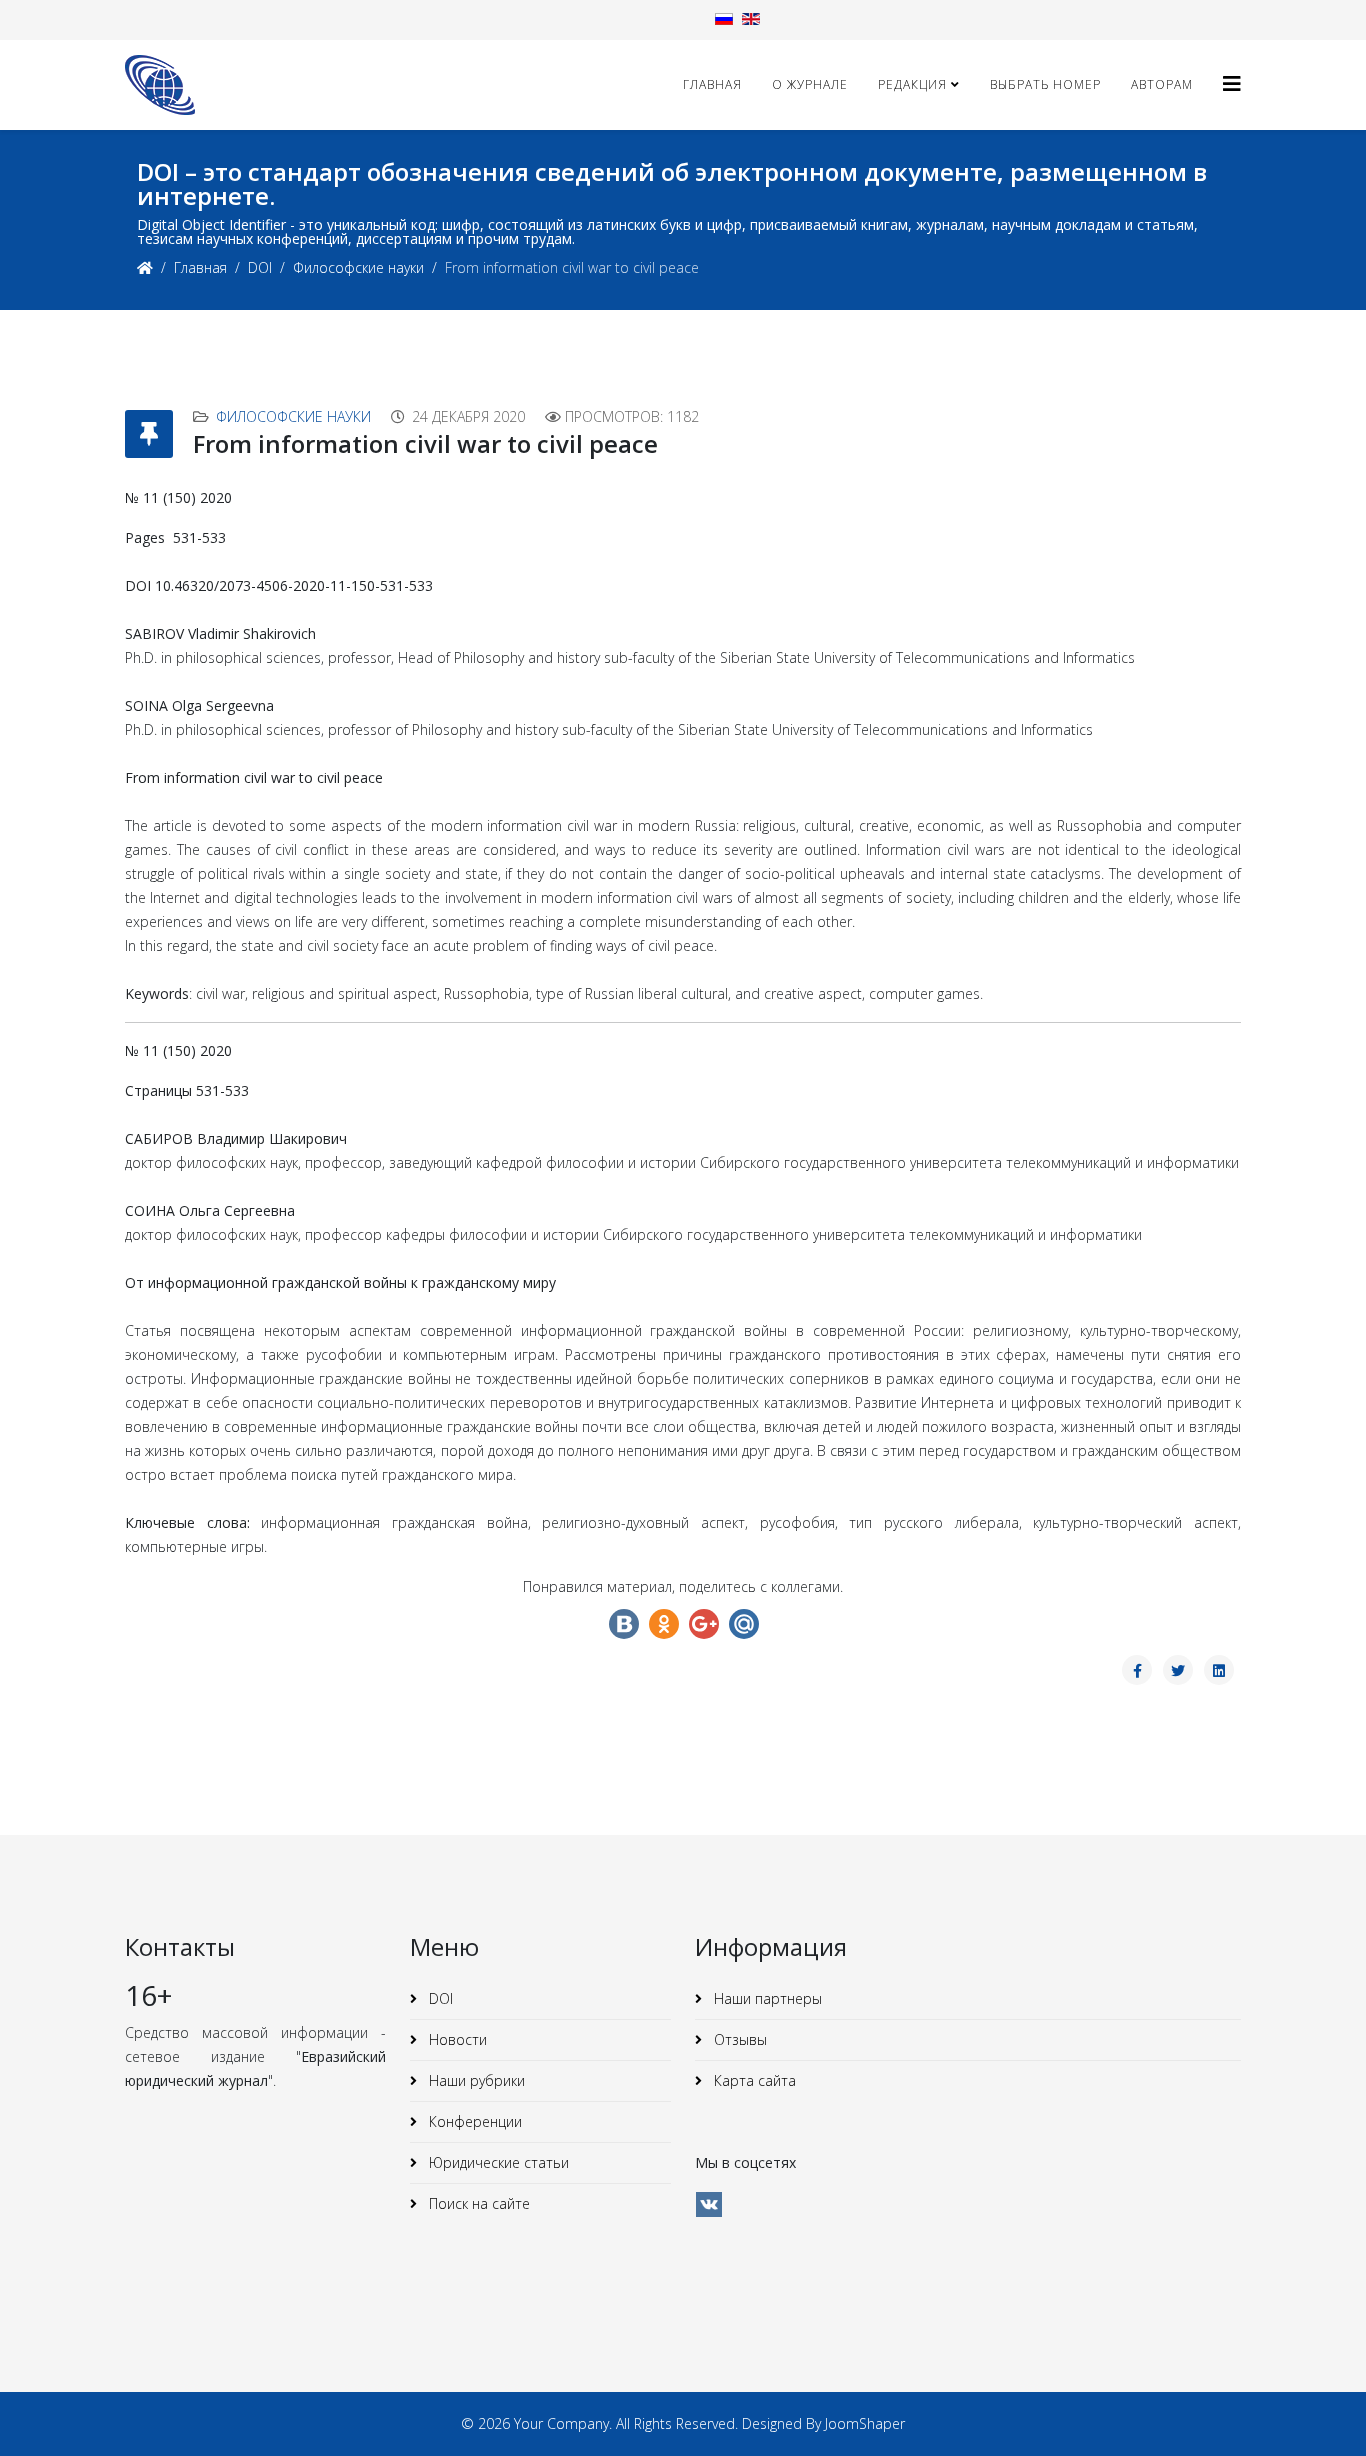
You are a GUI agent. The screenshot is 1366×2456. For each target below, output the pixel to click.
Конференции (473, 2121)
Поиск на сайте (477, 2203)
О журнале (810, 84)
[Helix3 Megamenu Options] (1232, 83)
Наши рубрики (475, 2080)
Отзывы (738, 2039)
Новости (456, 2039)
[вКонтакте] (709, 2204)
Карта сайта (753, 2080)
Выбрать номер (1045, 84)
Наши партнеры (766, 1998)
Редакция (912, 84)
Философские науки (358, 267)
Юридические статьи (497, 2162)
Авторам (1162, 84)
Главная (712, 84)
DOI (260, 267)
